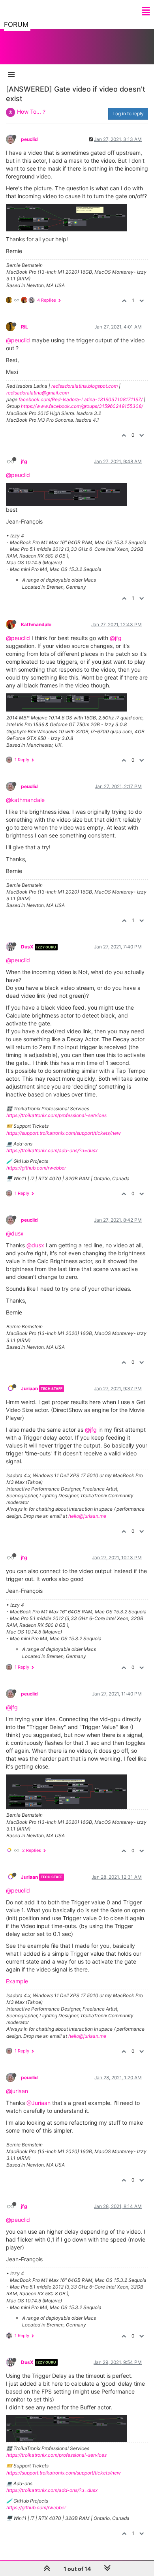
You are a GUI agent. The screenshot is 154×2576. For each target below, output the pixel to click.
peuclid (29, 139)
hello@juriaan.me (87, 1516)
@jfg (116, 638)
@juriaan (17, 2091)
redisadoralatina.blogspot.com (85, 386)
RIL (24, 327)
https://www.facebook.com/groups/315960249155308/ (82, 406)
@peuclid (18, 340)
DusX (27, 947)
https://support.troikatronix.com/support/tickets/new (64, 1133)
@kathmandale (25, 800)
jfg (24, 461)
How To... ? (31, 112)
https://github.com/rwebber (36, 1168)
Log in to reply (128, 114)
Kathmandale (36, 624)
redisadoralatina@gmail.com (38, 393)
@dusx (15, 1233)
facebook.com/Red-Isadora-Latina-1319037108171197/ (81, 399)
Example (17, 1981)
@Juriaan (38, 2103)
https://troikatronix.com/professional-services (56, 1115)
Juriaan (29, 1388)
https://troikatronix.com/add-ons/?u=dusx (52, 1150)
